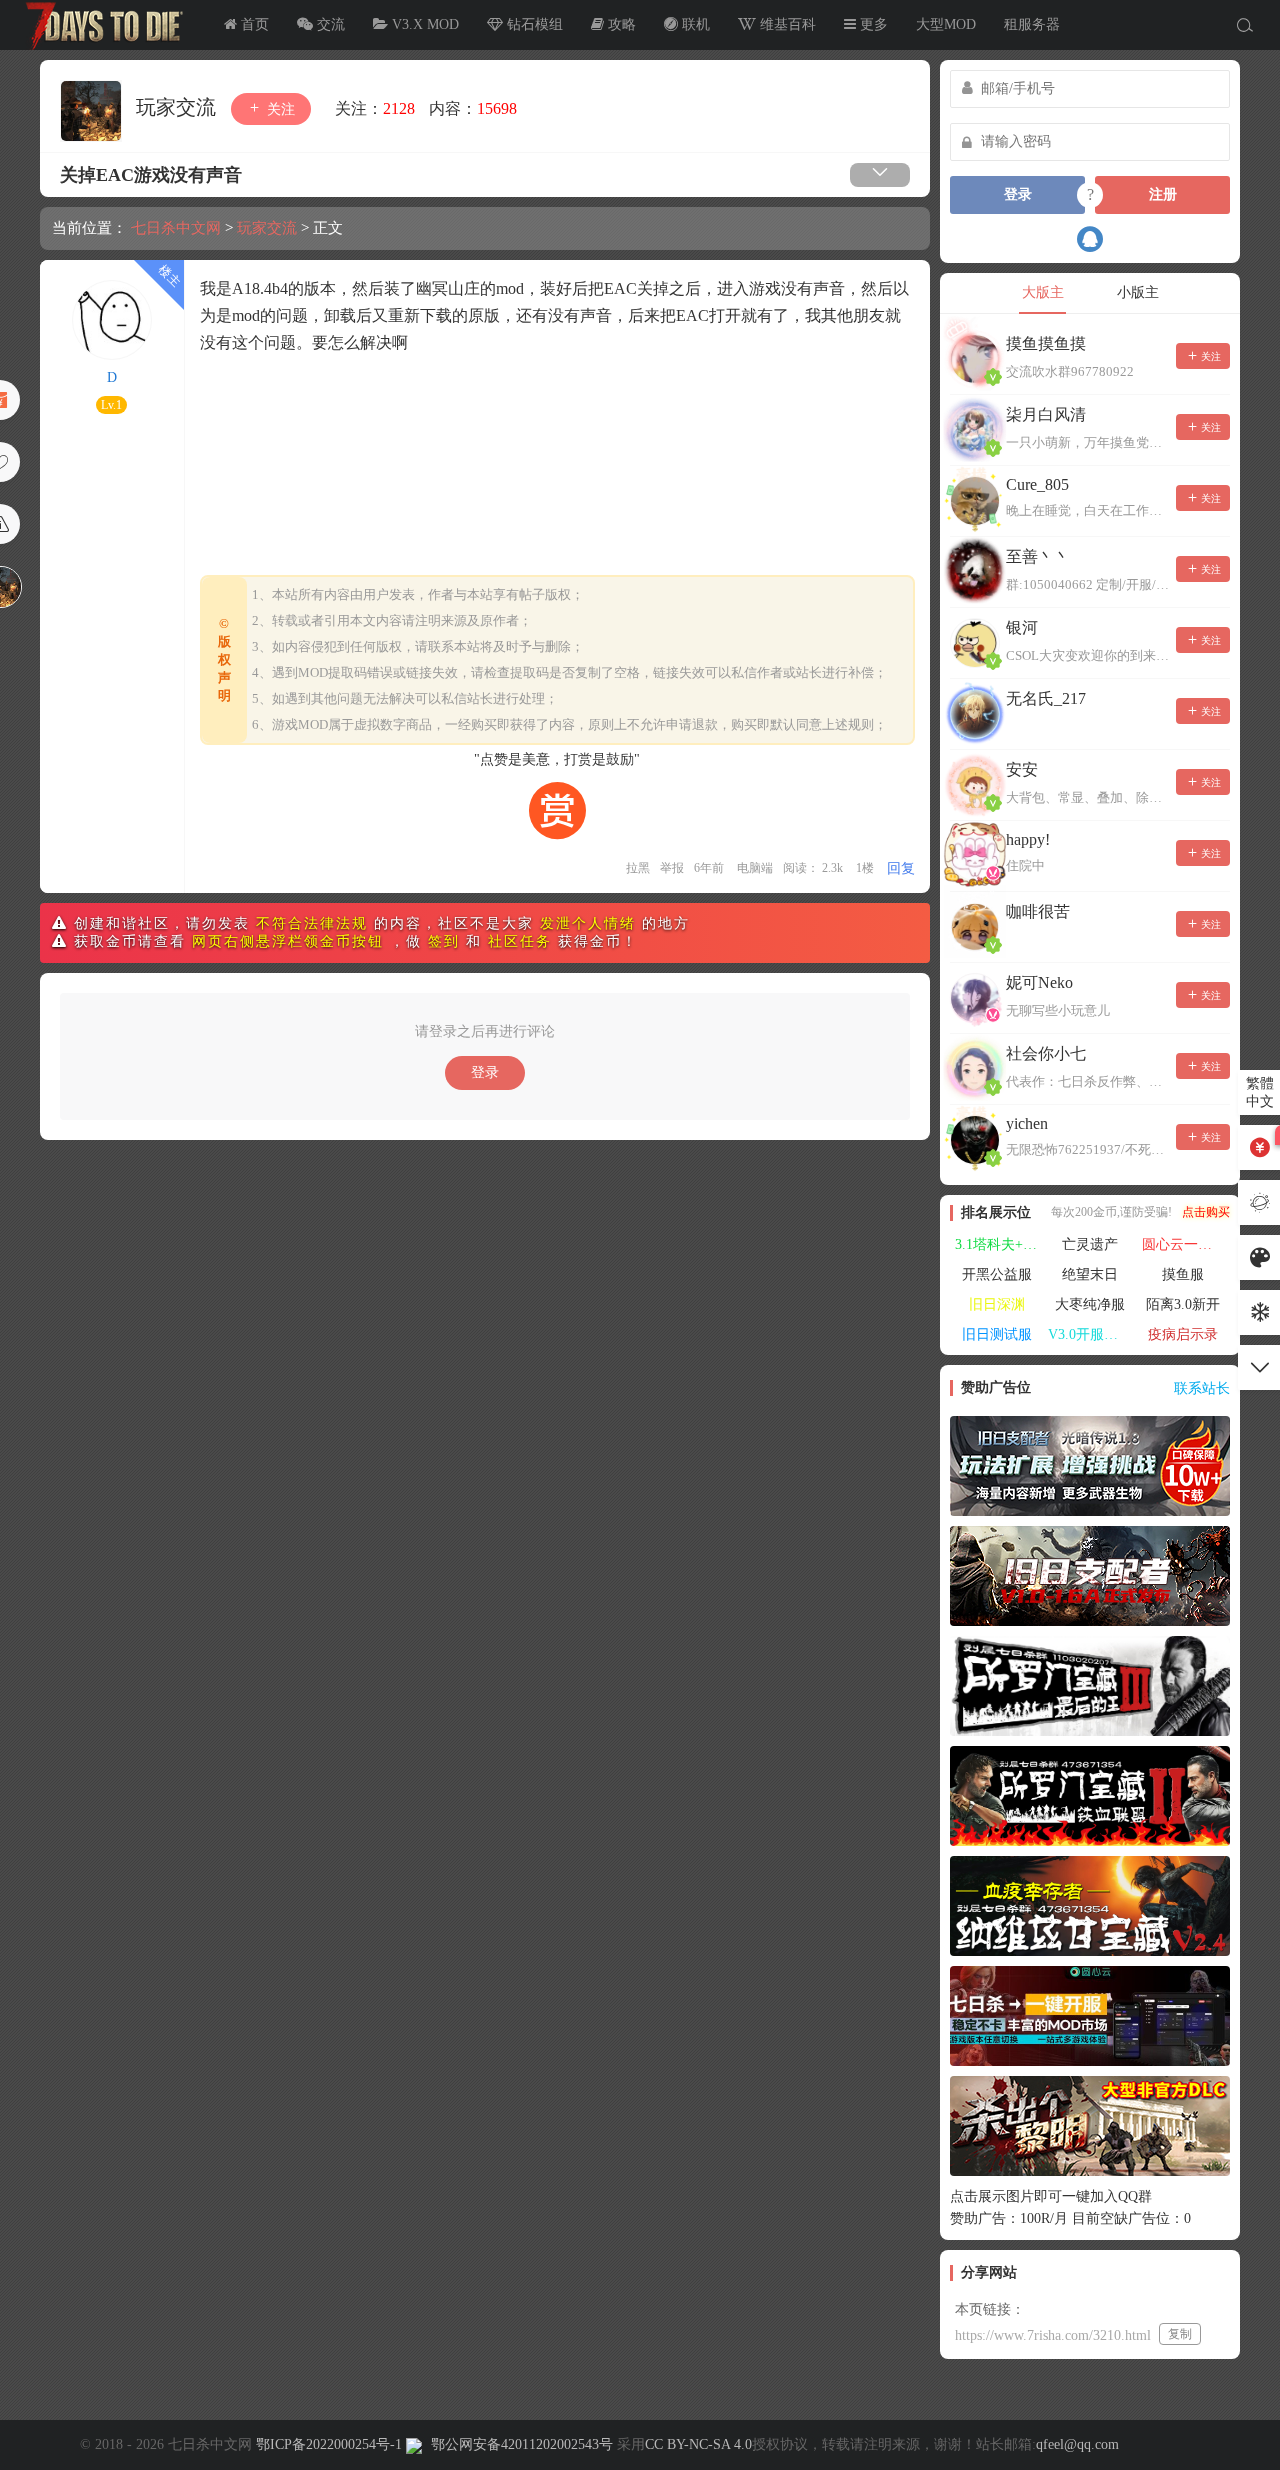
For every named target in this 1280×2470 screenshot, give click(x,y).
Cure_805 (1037, 484)
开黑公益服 (997, 1274)
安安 (1022, 769)
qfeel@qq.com (1077, 2444)
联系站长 (1202, 1388)
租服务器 (1032, 24)
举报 (672, 868)
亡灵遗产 (1090, 1244)
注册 (1163, 194)
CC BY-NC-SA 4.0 (698, 2444)
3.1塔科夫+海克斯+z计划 (999, 1244)
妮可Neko (1039, 982)
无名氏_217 (1046, 698)
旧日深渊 (997, 1304)
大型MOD (946, 24)
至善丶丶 (1038, 556)
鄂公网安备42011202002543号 (522, 2444)
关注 (279, 109)
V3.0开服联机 (1090, 1334)
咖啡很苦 (1038, 911)
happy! (1028, 839)
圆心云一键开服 (1186, 1244)
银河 (1022, 627)
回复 (901, 868)
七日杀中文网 (100, 25)
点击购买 (1206, 1212)
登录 (485, 1072)
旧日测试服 (997, 1334)
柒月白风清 (1046, 414)
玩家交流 (178, 107)
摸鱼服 (1183, 1274)
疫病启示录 (1183, 1334)
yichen (1027, 1123)
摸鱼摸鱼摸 (1046, 343)
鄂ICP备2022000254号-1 (329, 2444)
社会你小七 (1046, 1053)
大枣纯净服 (1090, 1304)
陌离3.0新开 (1183, 1304)
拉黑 (638, 868)
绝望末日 (1090, 1274)
